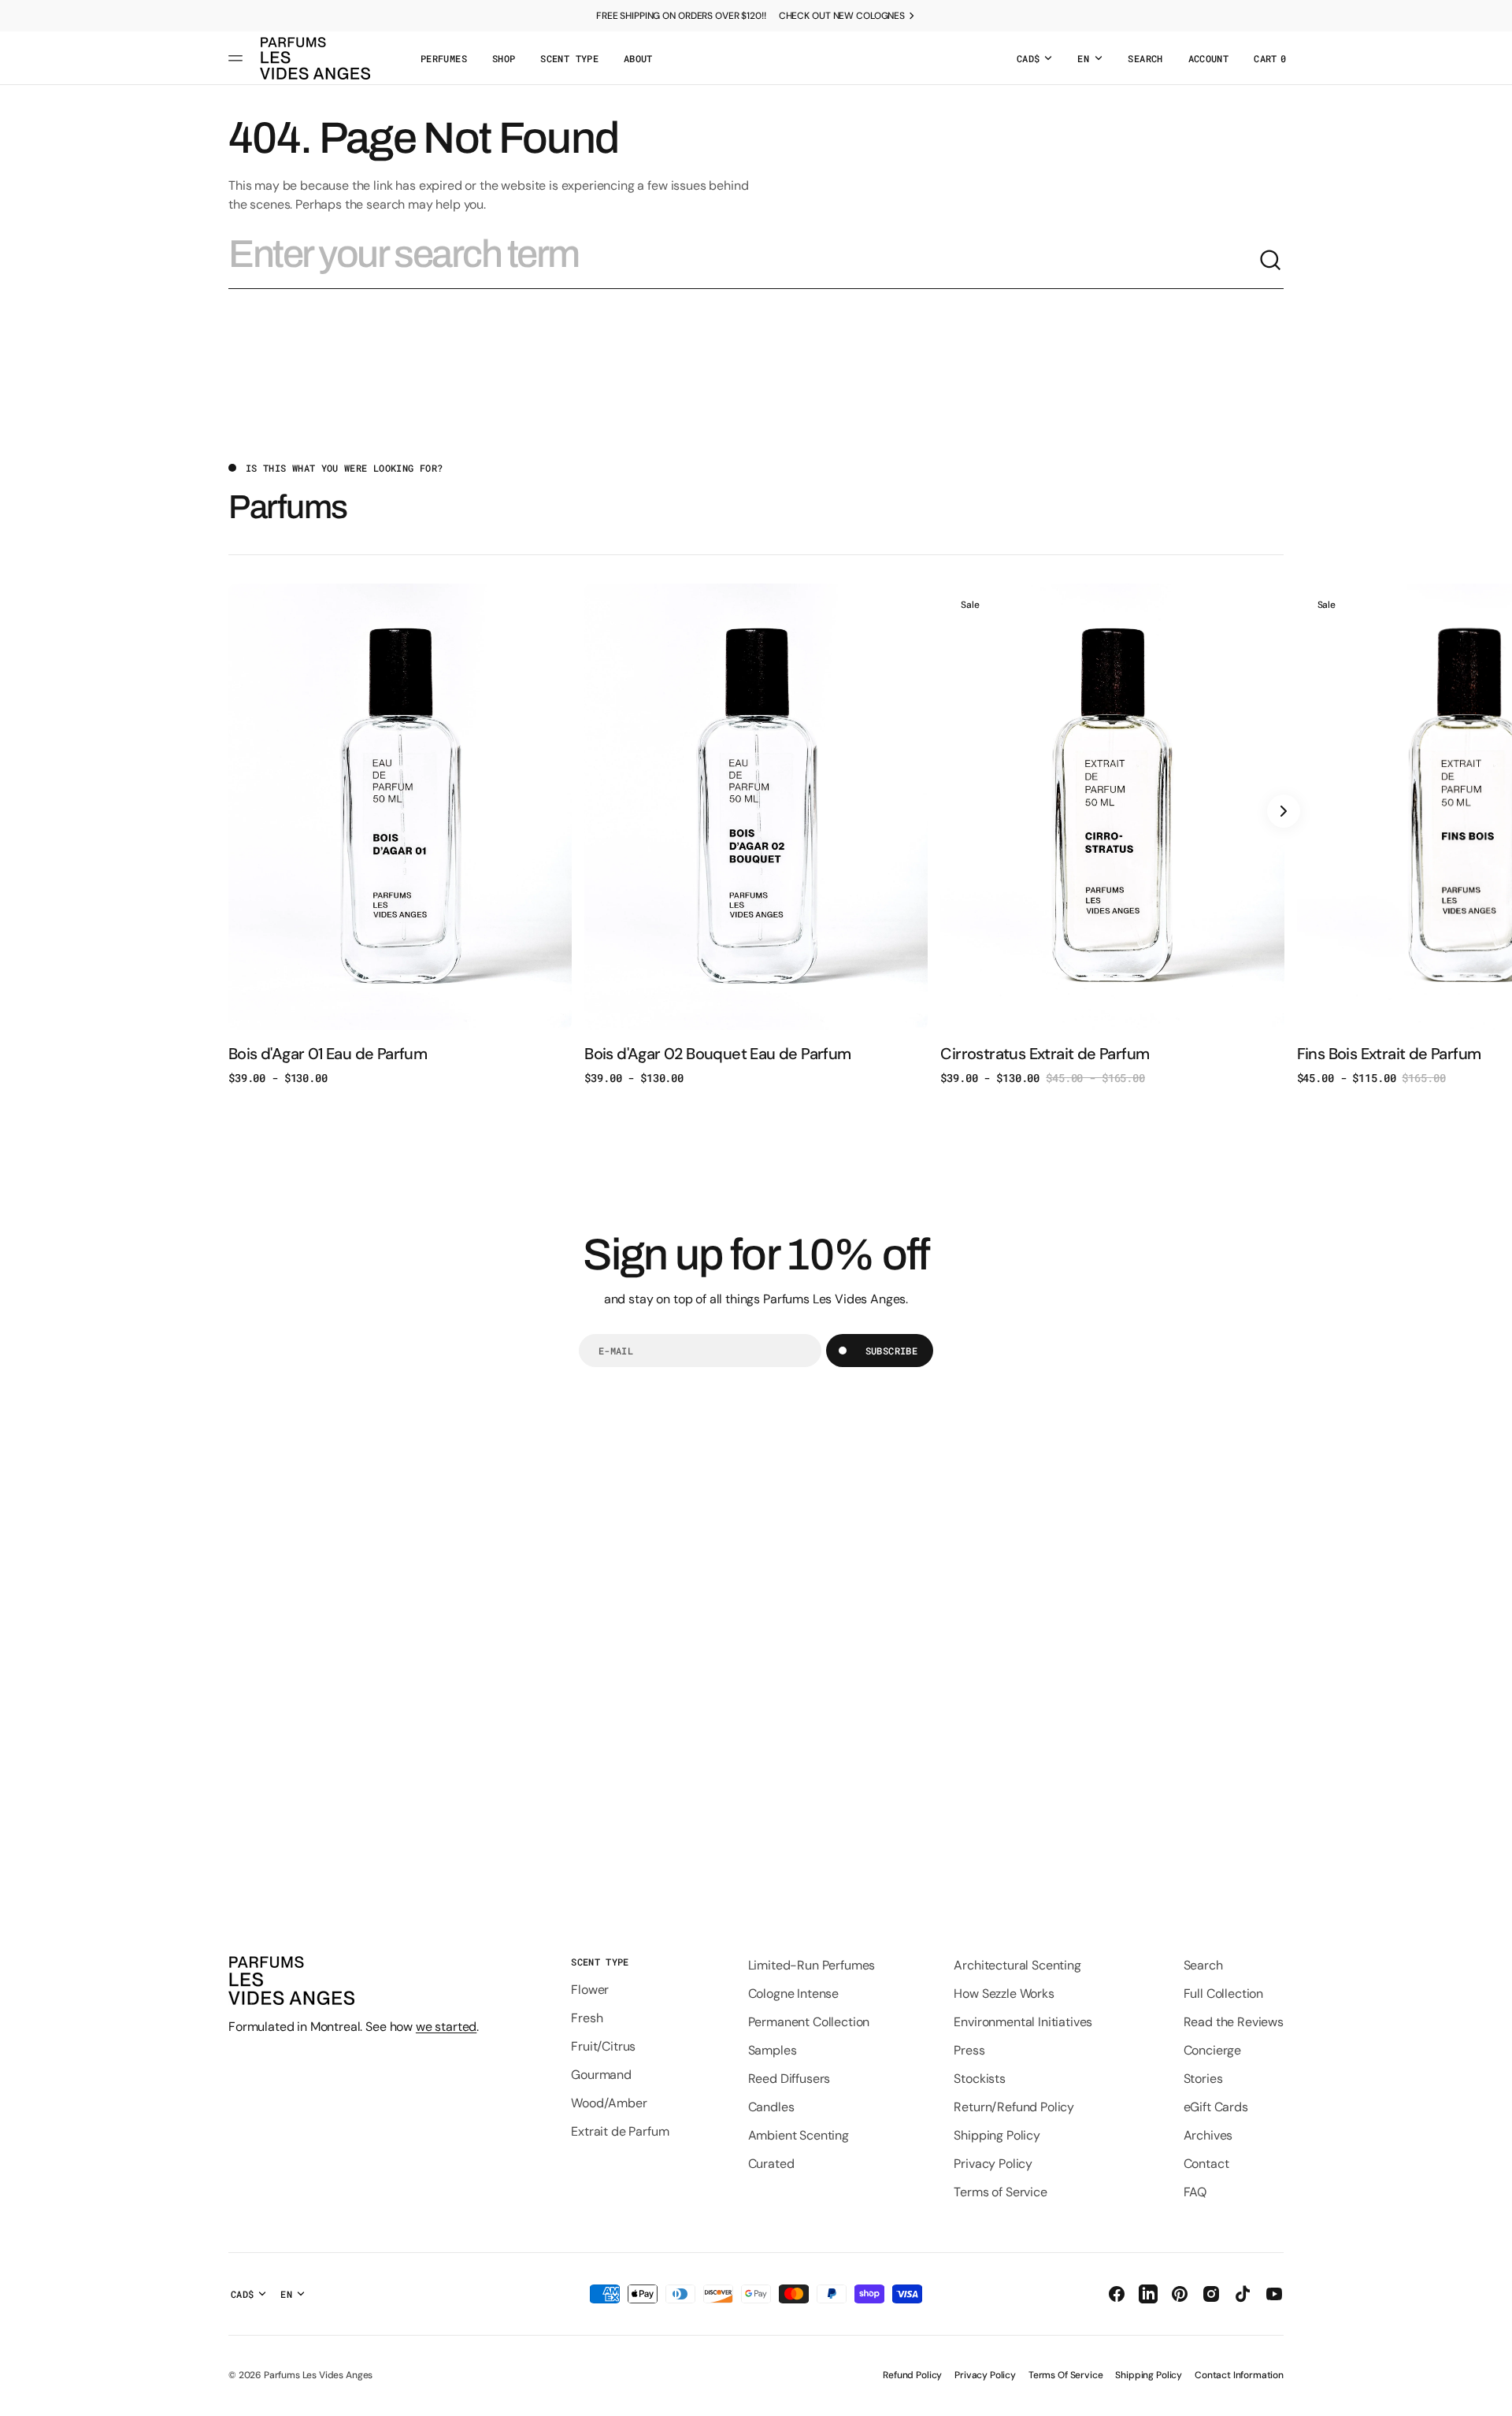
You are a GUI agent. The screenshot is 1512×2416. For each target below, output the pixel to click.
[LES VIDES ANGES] (315, 58)
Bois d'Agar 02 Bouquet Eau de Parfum (717, 1054)
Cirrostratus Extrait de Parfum (1045, 1054)
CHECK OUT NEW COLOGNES (842, 16)
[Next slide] (1284, 811)
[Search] (1271, 261)
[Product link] (400, 834)
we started (446, 2027)
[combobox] (743, 261)
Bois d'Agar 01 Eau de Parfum (328, 1054)
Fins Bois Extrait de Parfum (1389, 1054)
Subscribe (891, 1351)
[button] (1145, 58)
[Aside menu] (238, 58)
